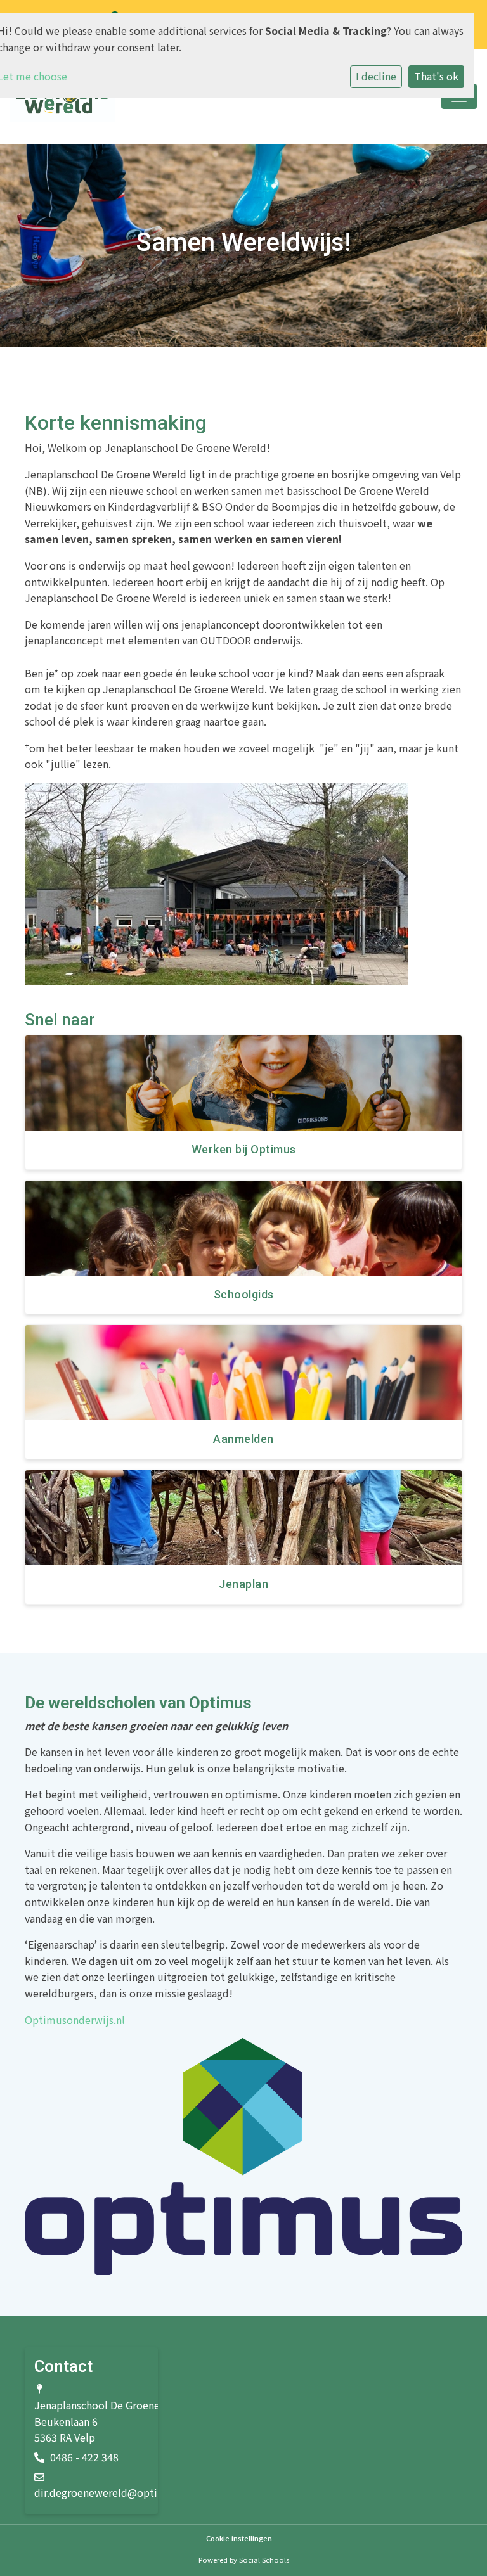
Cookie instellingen (239, 2538)
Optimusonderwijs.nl (75, 2020)
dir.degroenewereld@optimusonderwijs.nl (135, 2492)
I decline (376, 76)
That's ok (436, 76)
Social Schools (264, 2560)
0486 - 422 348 (84, 2457)
